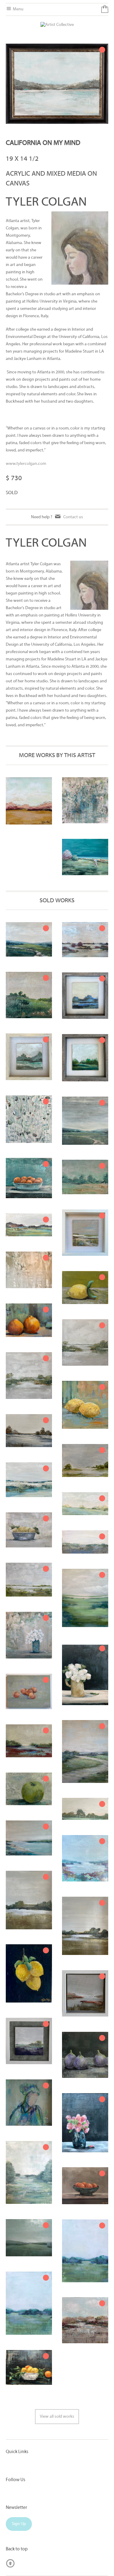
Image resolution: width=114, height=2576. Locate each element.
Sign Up (19, 2524)
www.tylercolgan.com (26, 464)
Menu (18, 9)
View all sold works (57, 2417)
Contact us (73, 517)
